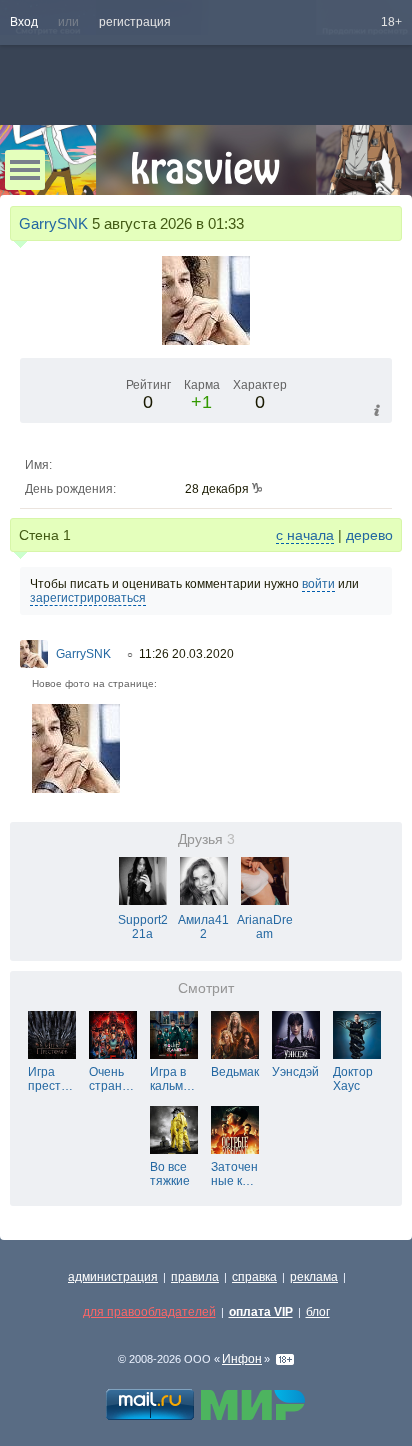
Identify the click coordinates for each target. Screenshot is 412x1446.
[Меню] (25, 170)
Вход (24, 22)
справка (254, 1277)
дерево (369, 535)
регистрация (135, 22)
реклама (314, 1277)
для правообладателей (149, 1312)
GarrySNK (53, 223)
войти (318, 584)
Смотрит (206, 988)
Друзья (206, 839)
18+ (391, 22)
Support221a (143, 927)
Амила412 (203, 927)
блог (318, 1312)
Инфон (242, 1359)
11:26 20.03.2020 (186, 654)
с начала (305, 535)
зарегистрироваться (88, 598)
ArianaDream (265, 927)
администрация (113, 1277)
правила (195, 1277)
